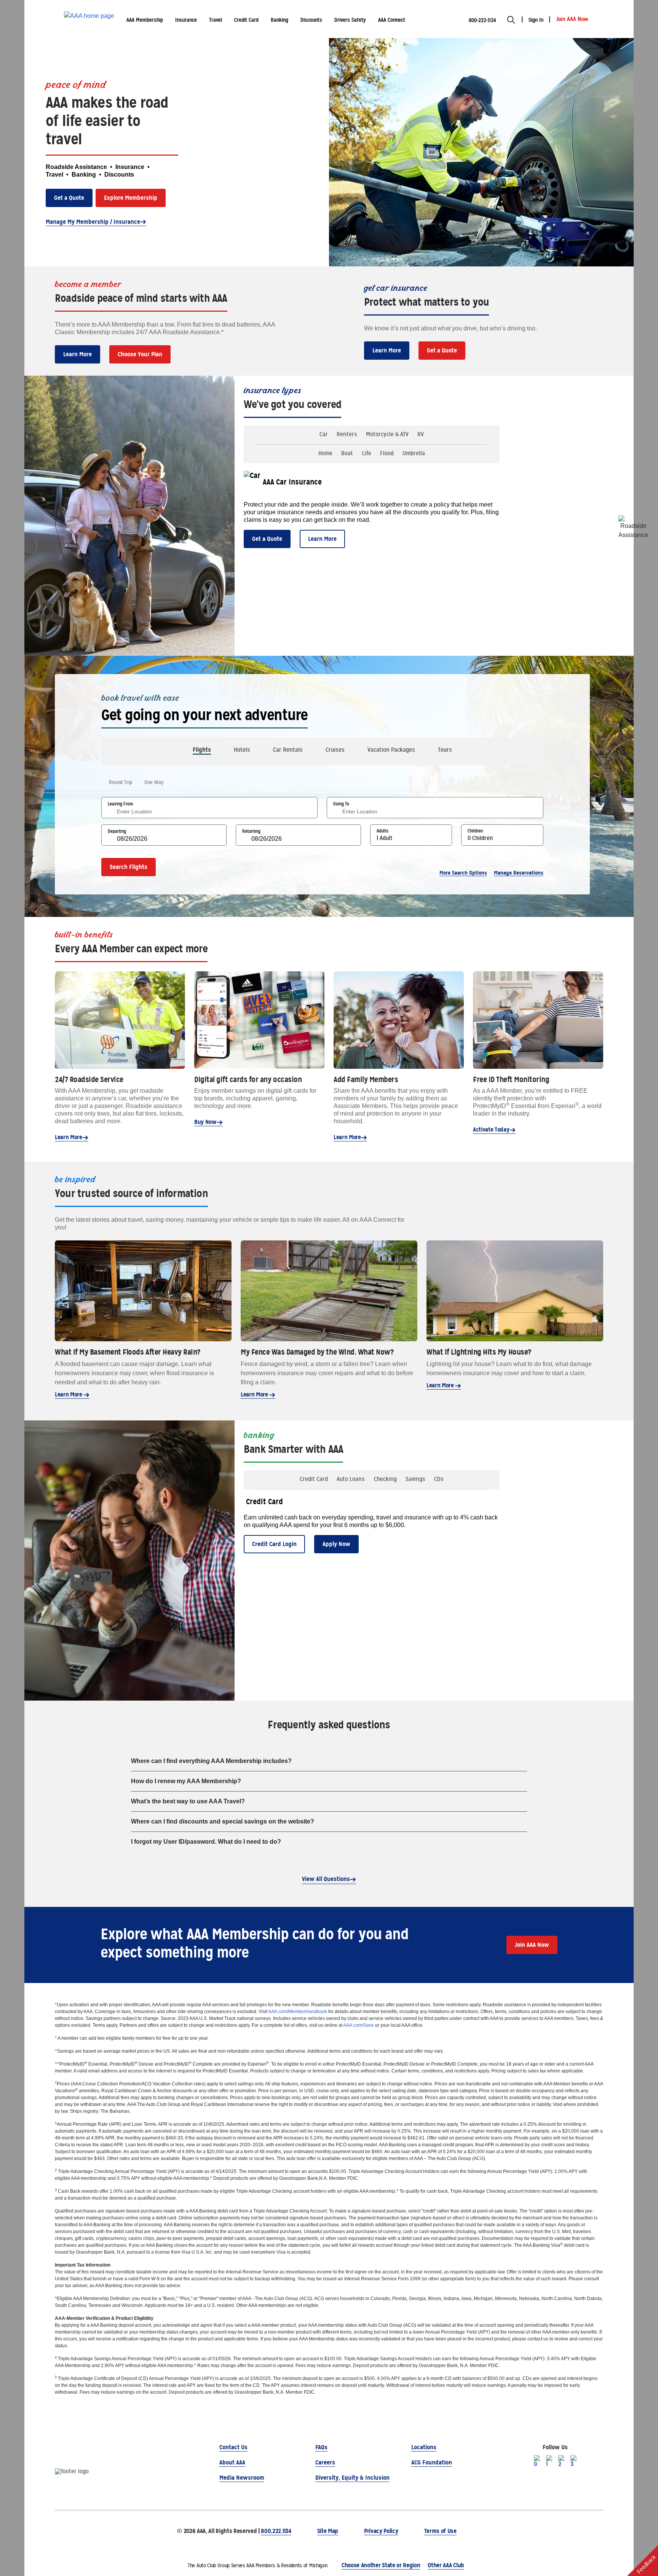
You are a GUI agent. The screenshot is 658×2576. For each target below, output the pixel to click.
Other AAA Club (446, 2565)
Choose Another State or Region (381, 2565)
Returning (251, 831)
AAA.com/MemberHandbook (298, 2012)
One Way (154, 782)
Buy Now (205, 1122)
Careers (325, 2462)
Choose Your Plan (140, 354)
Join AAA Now (532, 1945)
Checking (385, 1479)
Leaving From (120, 804)
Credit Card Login (274, 1544)
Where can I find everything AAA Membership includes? (211, 1761)
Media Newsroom (242, 2478)
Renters (347, 434)
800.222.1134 (276, 2531)
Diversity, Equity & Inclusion (352, 2478)
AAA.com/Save (359, 2025)
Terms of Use (440, 2531)
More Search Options (463, 873)
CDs (439, 1479)
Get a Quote (69, 198)
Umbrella (414, 453)
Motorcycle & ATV (387, 434)
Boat (347, 453)
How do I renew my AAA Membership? (186, 1781)
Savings (415, 1479)
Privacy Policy (381, 2531)
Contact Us (233, 2447)
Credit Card (314, 1479)
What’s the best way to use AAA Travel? (188, 1801)
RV (421, 434)
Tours (445, 750)
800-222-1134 (482, 20)
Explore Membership (131, 198)
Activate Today (491, 1129)
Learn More (77, 354)
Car (324, 434)
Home (325, 453)
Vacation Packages (391, 750)
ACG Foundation (432, 2462)
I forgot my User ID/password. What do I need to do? (206, 1842)
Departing (117, 831)
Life (367, 453)
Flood (387, 453)
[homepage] (89, 19)
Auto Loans (351, 1479)
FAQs (321, 2447)
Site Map (328, 2531)
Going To (341, 804)
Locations (424, 2447)
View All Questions (326, 1879)
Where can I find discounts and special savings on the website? (223, 1821)
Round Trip (121, 782)
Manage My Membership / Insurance (93, 222)
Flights (202, 750)
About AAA (232, 2462)
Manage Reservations (519, 873)
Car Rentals (288, 750)
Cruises (335, 750)
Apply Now (336, 1544)
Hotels (242, 750)
